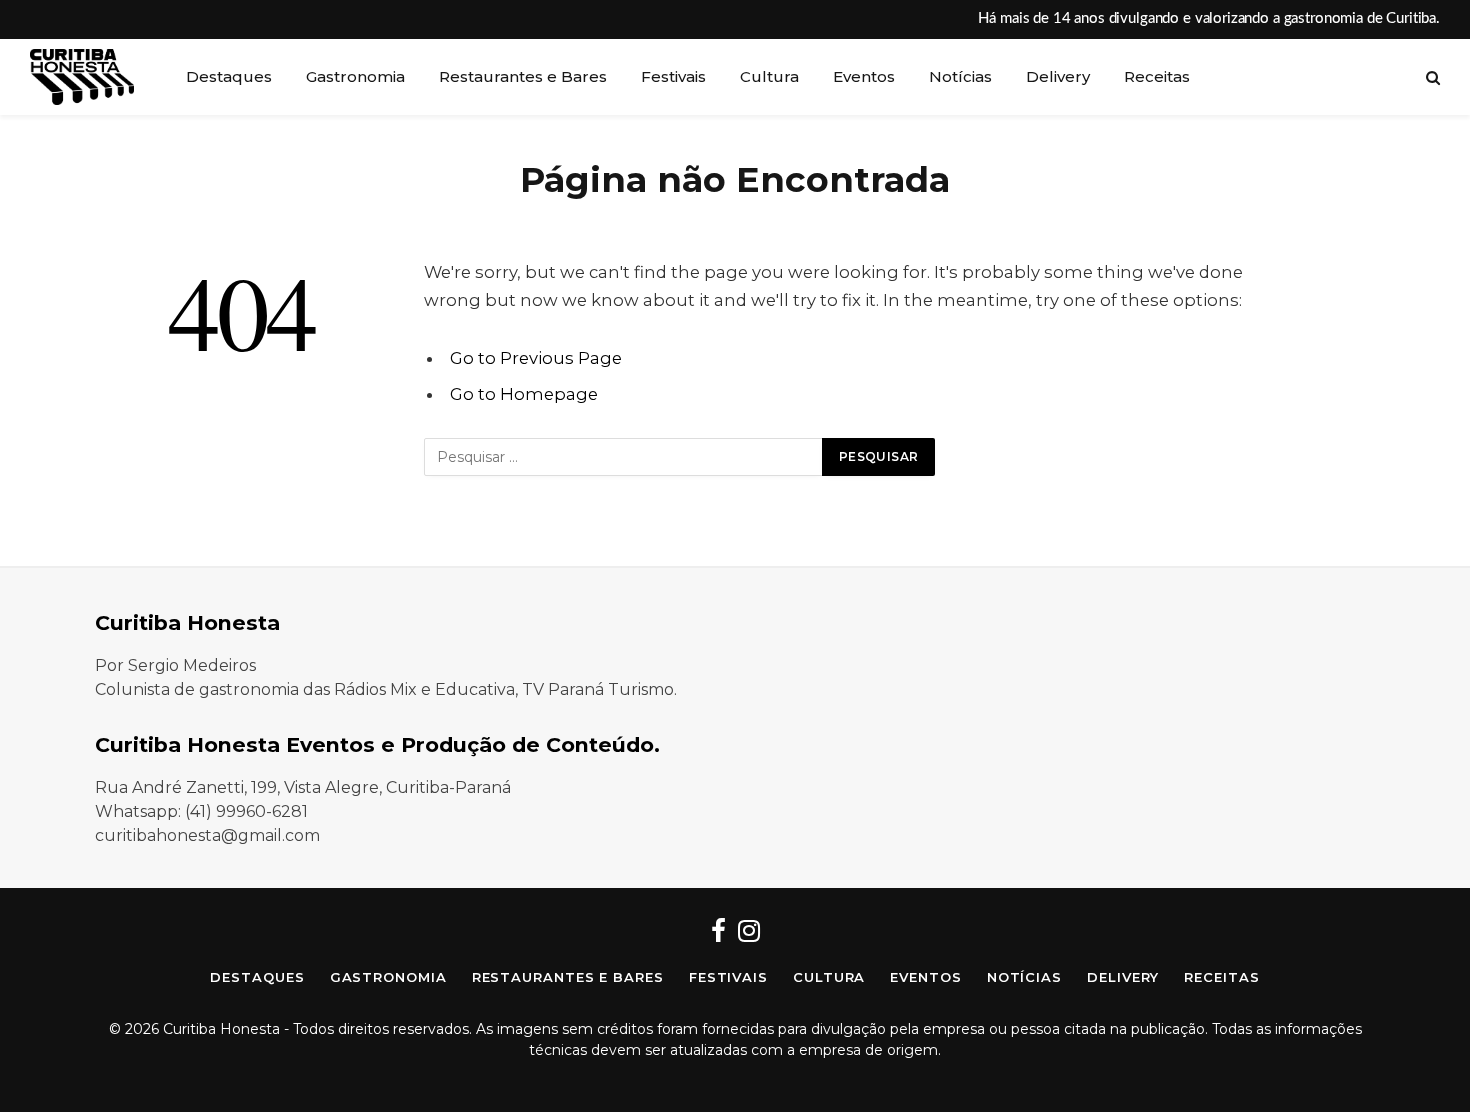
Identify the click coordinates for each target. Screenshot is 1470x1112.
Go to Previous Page (536, 358)
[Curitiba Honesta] (82, 77)
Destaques (229, 76)
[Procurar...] (1431, 77)
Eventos (864, 76)
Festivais (673, 76)
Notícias (960, 76)
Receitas (1157, 76)
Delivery (1058, 76)
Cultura (769, 76)
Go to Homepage (524, 394)
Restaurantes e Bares (523, 76)
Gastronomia (355, 76)
